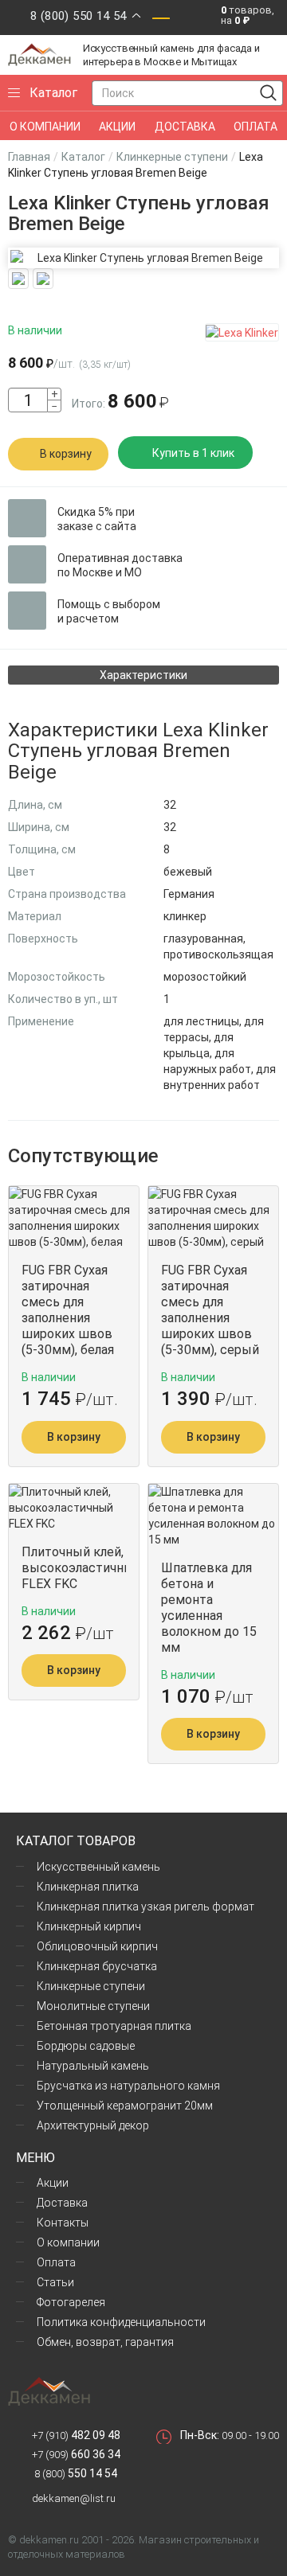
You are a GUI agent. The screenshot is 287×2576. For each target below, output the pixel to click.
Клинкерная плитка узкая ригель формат (145, 1907)
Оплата (56, 2262)
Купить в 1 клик (193, 453)
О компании (68, 2242)
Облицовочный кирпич (97, 1946)
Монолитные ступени (93, 2006)
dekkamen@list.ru (74, 2498)
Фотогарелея (71, 2302)
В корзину (66, 454)
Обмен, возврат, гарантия (105, 2342)
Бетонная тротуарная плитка (114, 2026)
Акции (53, 2183)
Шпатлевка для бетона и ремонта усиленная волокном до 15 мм (209, 1608)
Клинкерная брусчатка (97, 1966)
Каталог (83, 157)
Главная (29, 157)
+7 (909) (76, 2455)
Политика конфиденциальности (121, 2322)
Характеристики (143, 675)
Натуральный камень (93, 2066)
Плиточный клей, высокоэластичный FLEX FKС (74, 1568)
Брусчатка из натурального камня (128, 2086)
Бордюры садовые (86, 2046)
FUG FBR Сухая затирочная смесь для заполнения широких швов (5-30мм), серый (210, 1310)
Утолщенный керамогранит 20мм (125, 2106)
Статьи (55, 2282)
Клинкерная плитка (88, 1887)
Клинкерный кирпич (89, 1926)
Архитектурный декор (93, 2125)
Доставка (62, 2203)
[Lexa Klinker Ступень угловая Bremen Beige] (143, 258)
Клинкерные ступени (172, 157)
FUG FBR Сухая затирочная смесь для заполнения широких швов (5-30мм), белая (68, 1310)
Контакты (63, 2223)
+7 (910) (76, 2435)
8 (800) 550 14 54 (79, 16)
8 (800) (75, 2474)
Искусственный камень (98, 1867)
